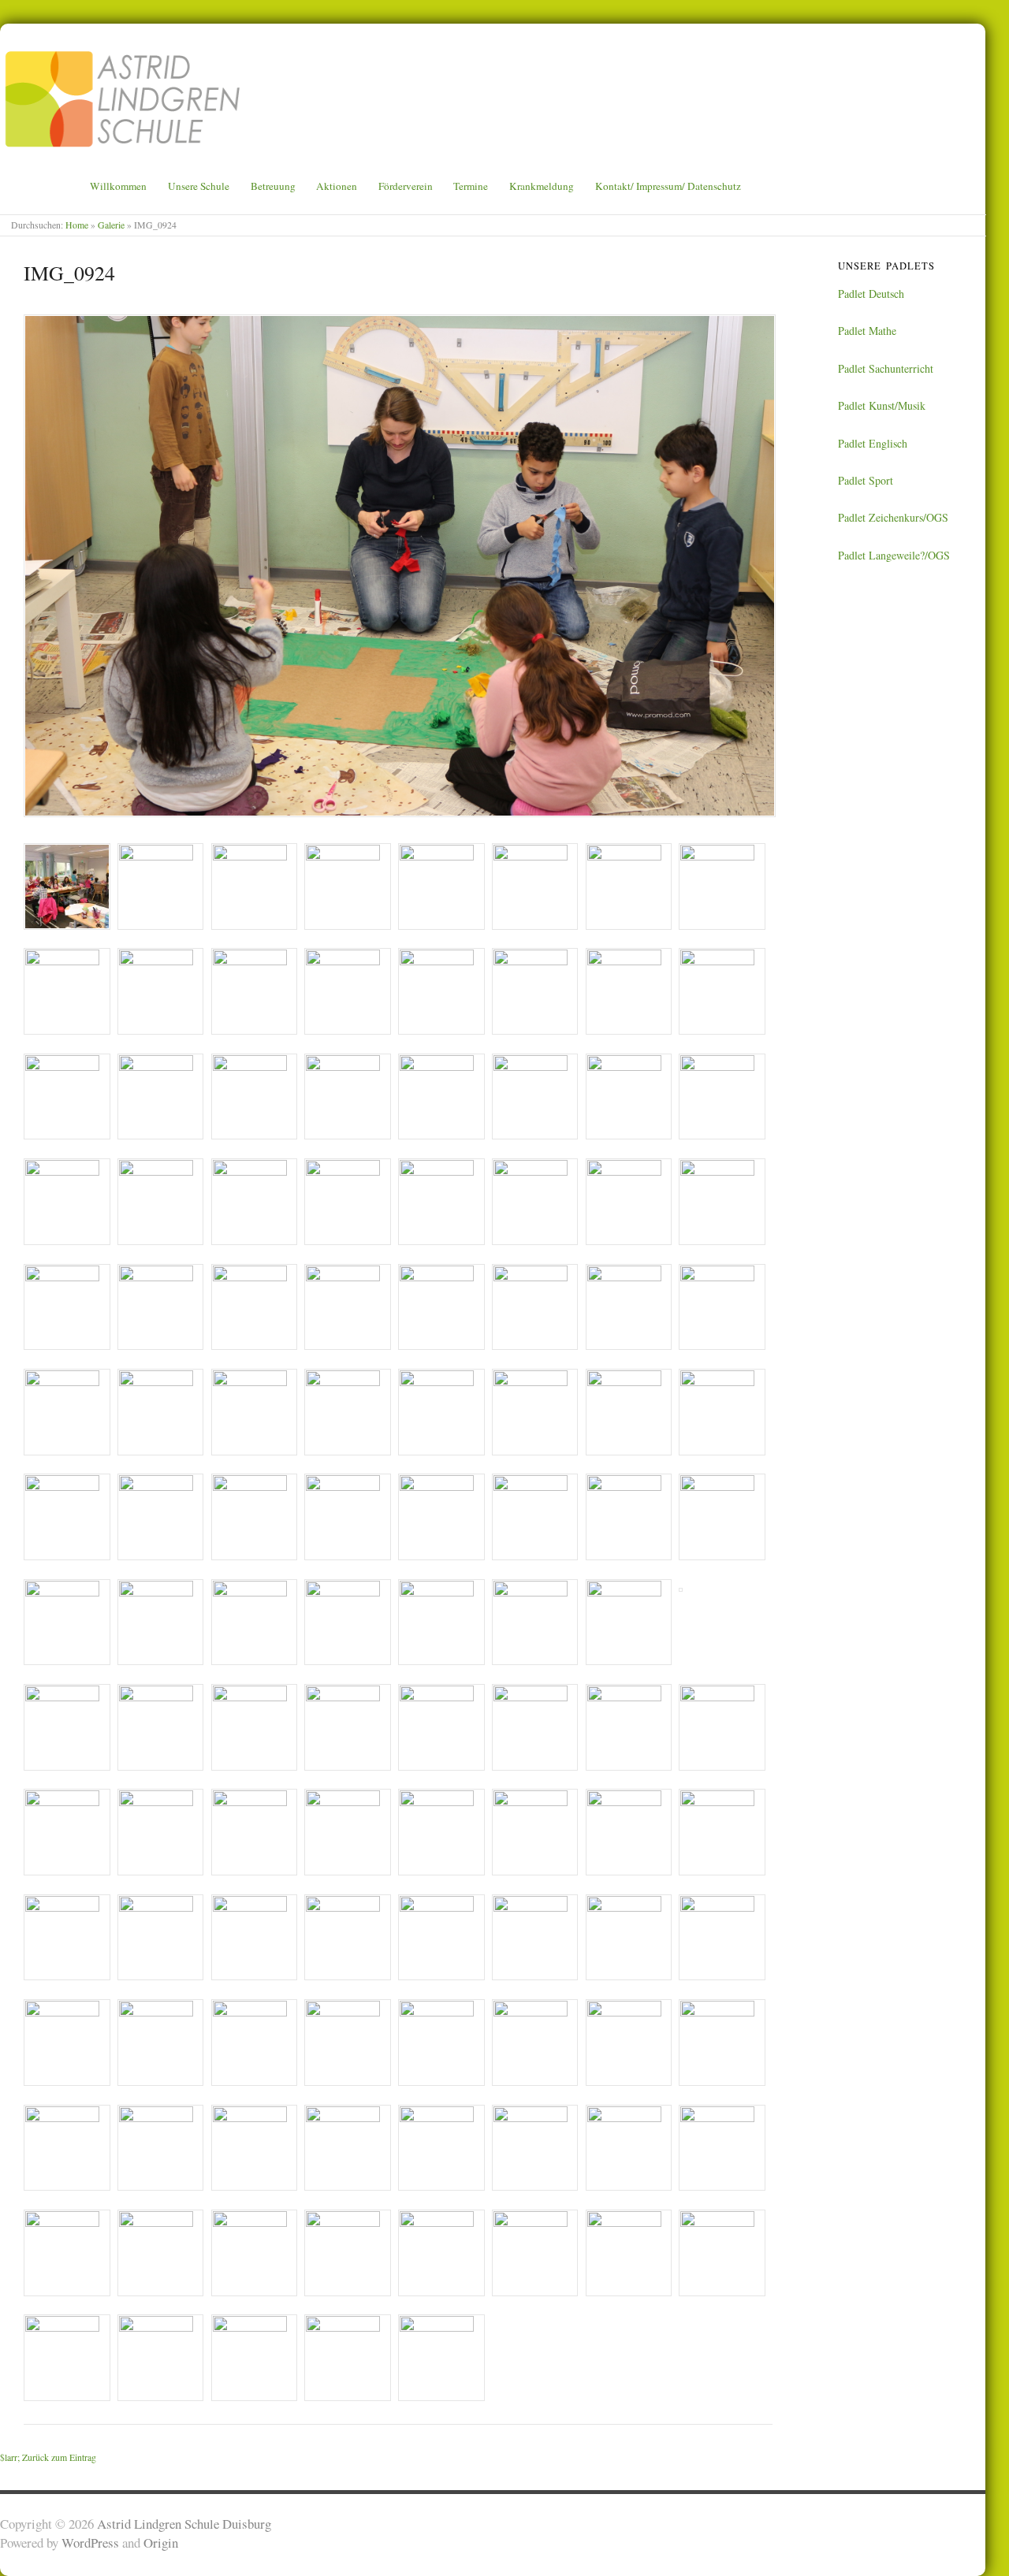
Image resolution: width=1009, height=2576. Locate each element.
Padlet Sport (866, 480)
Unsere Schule (199, 186)
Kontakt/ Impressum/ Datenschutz (668, 186)
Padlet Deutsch (871, 294)
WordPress (90, 2543)
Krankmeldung (542, 186)
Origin (161, 2543)
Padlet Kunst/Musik (882, 405)
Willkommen (118, 186)
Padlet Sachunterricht (886, 368)
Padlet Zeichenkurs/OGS (893, 517)
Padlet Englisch (873, 443)
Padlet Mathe (867, 331)
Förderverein (406, 186)
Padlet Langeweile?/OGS (894, 555)
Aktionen (337, 186)
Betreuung (273, 186)
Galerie (111, 225)
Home (77, 225)
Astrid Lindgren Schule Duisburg (184, 2524)
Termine (471, 186)
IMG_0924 (69, 273)
